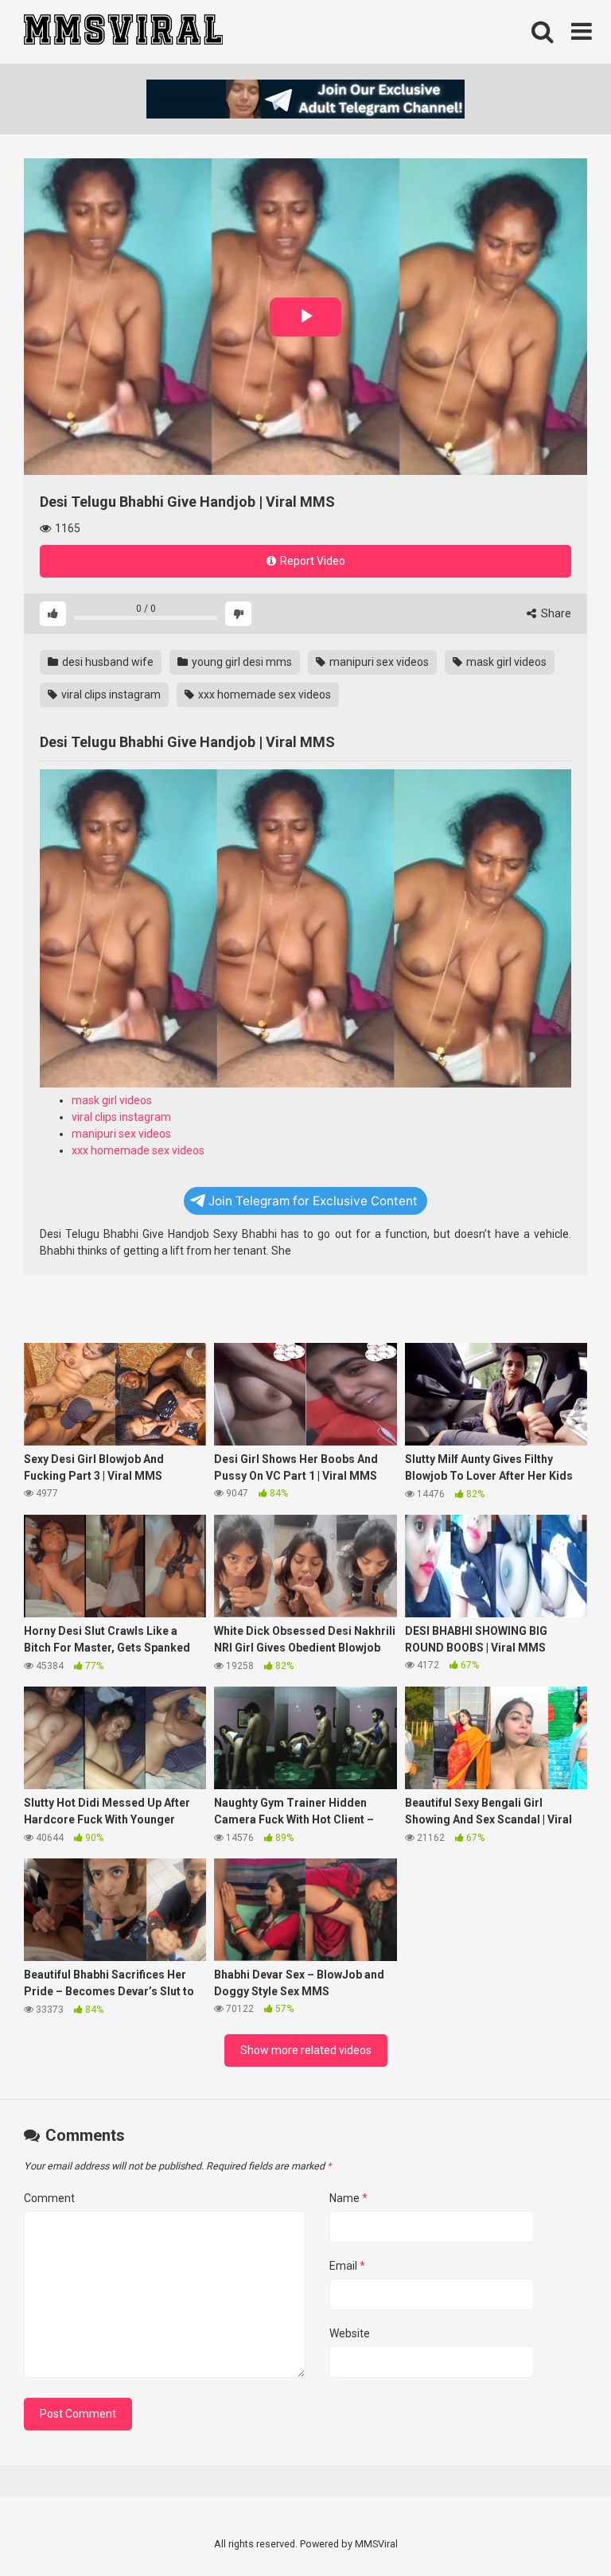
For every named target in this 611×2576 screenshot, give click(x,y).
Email (347, 2266)
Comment (49, 2198)
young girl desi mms (241, 662)
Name (348, 2198)
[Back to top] (558, 2528)
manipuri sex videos (378, 662)
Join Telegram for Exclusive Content (313, 1201)
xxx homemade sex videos (263, 695)
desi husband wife (107, 662)
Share (555, 613)
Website (350, 2333)
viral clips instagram (110, 695)
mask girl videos (505, 662)
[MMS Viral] (123, 32)
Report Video (311, 561)
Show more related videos (306, 2050)
